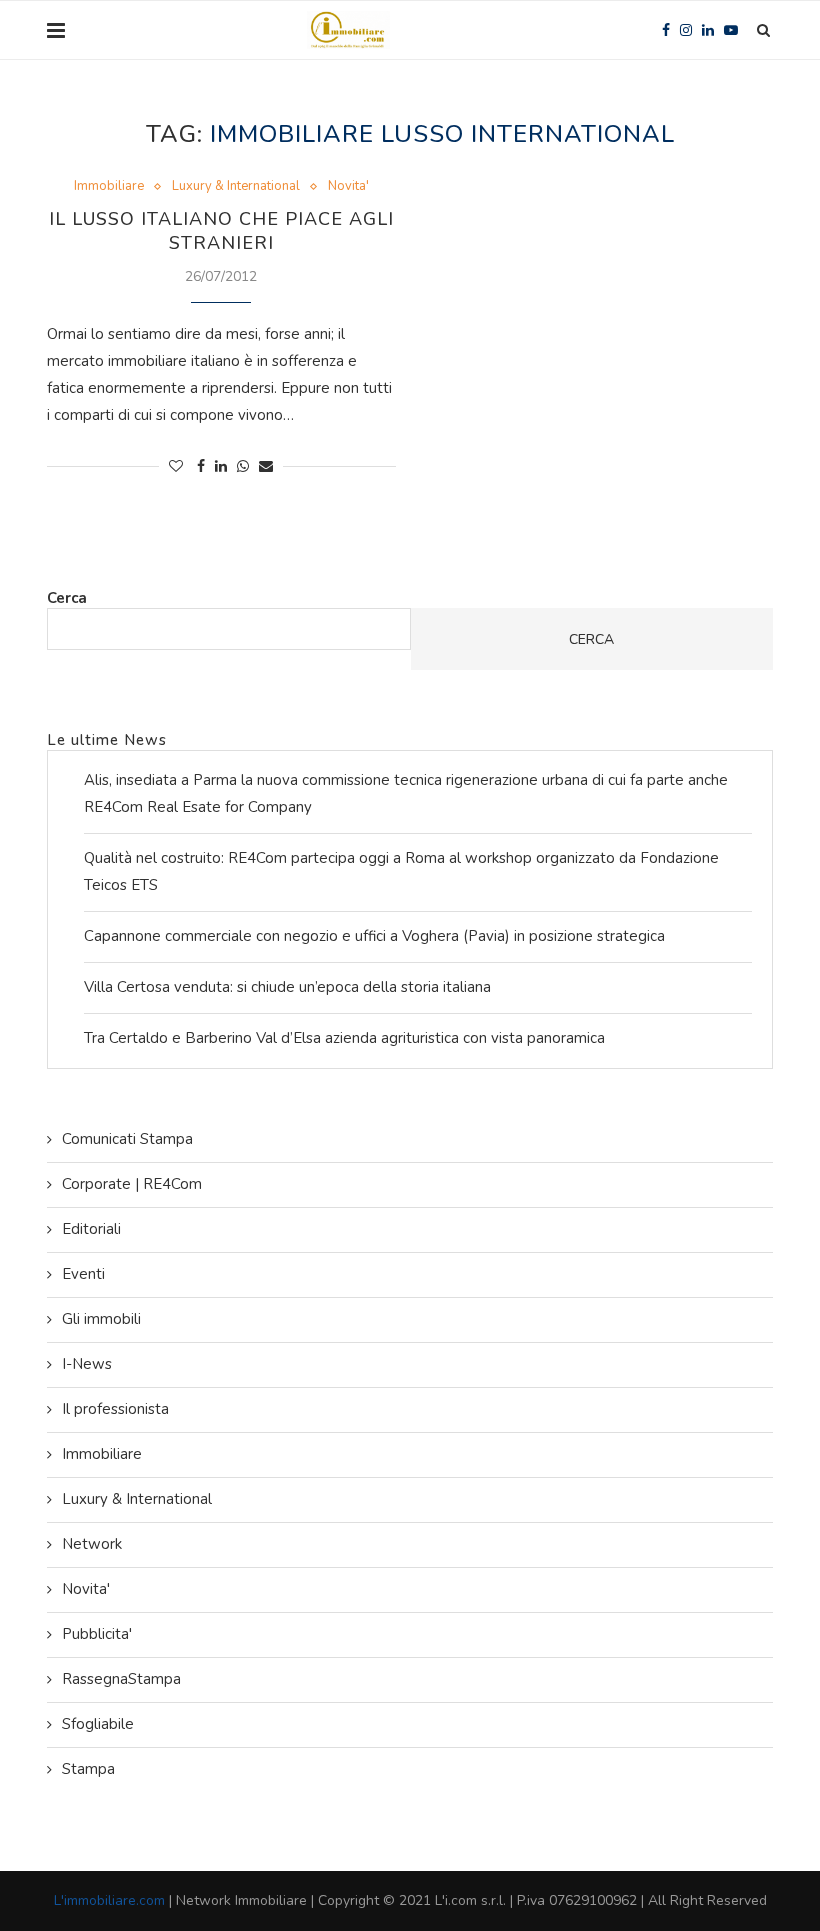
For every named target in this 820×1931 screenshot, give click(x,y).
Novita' (348, 187)
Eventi (83, 1274)
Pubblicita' (97, 1634)
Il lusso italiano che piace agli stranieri (221, 231)
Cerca (67, 598)
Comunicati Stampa (127, 1139)
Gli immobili (101, 1319)
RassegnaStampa (121, 1679)
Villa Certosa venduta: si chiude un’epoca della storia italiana (287, 987)
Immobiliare (109, 187)
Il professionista (115, 1409)
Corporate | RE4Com (132, 1184)
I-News (87, 1364)
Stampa (88, 1769)
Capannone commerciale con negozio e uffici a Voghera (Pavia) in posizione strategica (374, 936)
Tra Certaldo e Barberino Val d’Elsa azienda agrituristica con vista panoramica (344, 1038)
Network (92, 1544)
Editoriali (91, 1229)
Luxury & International (236, 187)
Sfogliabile (98, 1724)
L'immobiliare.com (109, 1900)
